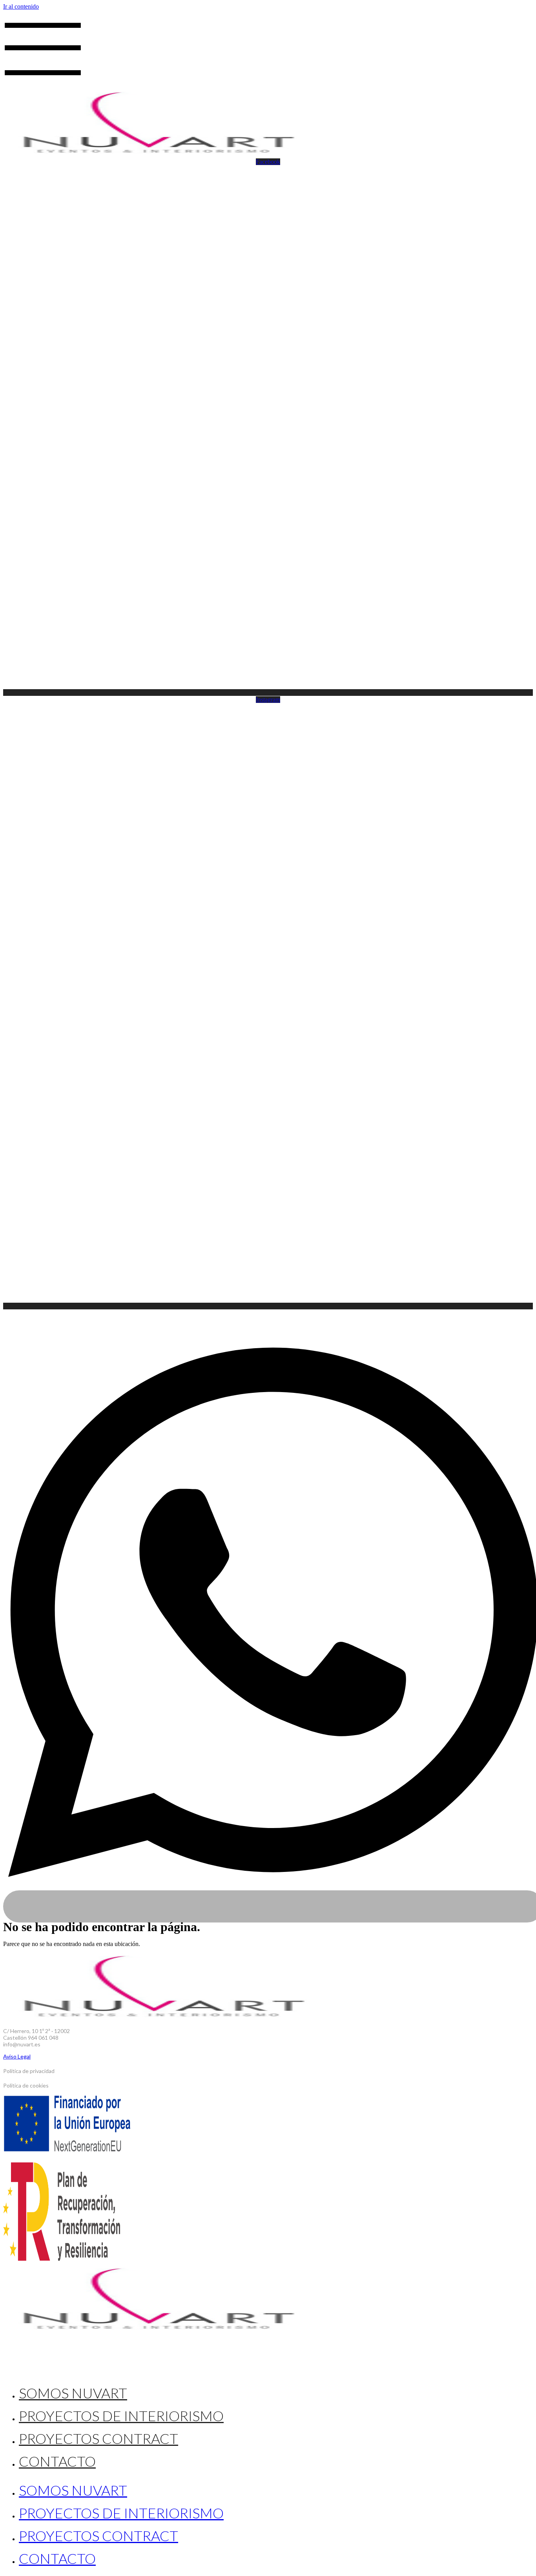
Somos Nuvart (73, 2393)
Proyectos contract (98, 2438)
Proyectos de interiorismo (121, 2416)
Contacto (57, 2461)
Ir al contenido (21, 6)
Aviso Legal (17, 2056)
